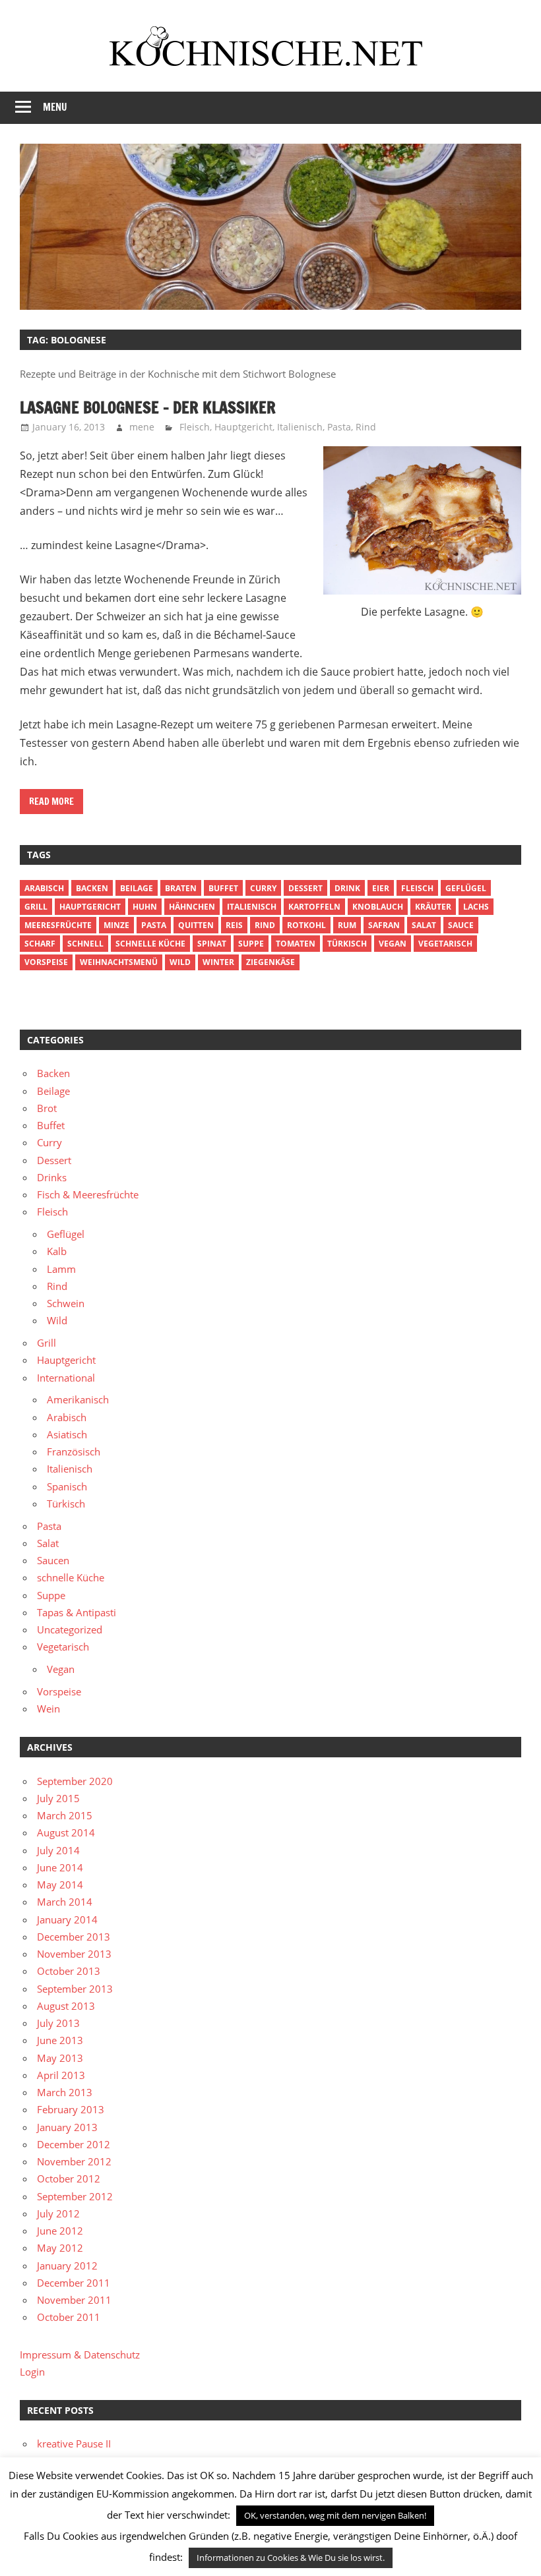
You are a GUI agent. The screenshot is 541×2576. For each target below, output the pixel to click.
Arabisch (44, 888)
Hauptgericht (243, 427)
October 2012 (69, 2179)
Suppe (251, 944)
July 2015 (58, 1798)
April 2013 (61, 2075)
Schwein (66, 1303)
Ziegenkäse (270, 962)
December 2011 (74, 2283)
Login (32, 2372)
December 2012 (74, 2144)
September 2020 (75, 1781)
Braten (181, 888)
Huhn (145, 907)
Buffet (223, 888)
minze (116, 925)
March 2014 (65, 1902)
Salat (424, 925)
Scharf (40, 944)
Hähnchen (192, 907)
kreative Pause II (74, 2444)
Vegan (61, 1669)
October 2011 (69, 2317)
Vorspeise (46, 962)
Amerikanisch (78, 1399)
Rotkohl (306, 925)
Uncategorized (70, 1629)
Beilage (137, 888)
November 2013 (74, 1954)
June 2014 (60, 1867)
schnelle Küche (150, 944)
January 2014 (67, 1919)
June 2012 (60, 2231)
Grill (36, 907)
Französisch (74, 1451)
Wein (48, 1709)
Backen (92, 888)
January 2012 (67, 2266)
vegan (393, 944)
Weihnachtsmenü (119, 962)
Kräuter (433, 907)
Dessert (305, 888)
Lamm (61, 1269)
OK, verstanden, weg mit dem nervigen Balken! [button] (335, 2515)
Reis (234, 925)
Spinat (212, 944)
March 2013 (65, 2092)
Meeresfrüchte (58, 925)
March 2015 (65, 1815)
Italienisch (300, 427)
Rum (347, 925)
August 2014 (66, 1832)
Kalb (57, 1251)
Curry (263, 888)
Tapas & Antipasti (77, 1612)
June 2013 (60, 2040)
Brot (47, 1108)
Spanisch (67, 1486)
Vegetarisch (445, 944)
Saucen (53, 1560)
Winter (218, 962)
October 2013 (69, 1971)
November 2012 (74, 2161)
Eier (381, 888)
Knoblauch (378, 907)
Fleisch (195, 427)
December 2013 (74, 1937)
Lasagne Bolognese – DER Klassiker (148, 407)
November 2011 (74, 2300)
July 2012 (58, 2213)
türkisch (347, 944)
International (66, 1378)
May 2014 (60, 1885)
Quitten (196, 925)
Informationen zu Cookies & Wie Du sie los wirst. (291, 2558)
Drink (347, 888)
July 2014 (58, 1850)
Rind (366, 427)
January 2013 (67, 2127)
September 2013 (75, 1989)
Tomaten (296, 944)
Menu (55, 107)
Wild (180, 962)
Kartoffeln (314, 907)
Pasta (339, 427)
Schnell (85, 944)
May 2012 (60, 2248)
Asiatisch (67, 1434)
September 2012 (75, 2196)
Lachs (476, 907)
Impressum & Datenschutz (80, 2355)
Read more (51, 802)
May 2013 (60, 2058)
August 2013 (66, 2006)
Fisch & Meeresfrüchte (88, 1194)
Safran (384, 925)
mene (142, 427)
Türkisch (66, 1504)
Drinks (52, 1177)
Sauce (461, 925)
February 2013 (71, 2109)
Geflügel (466, 888)
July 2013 (58, 2023)
